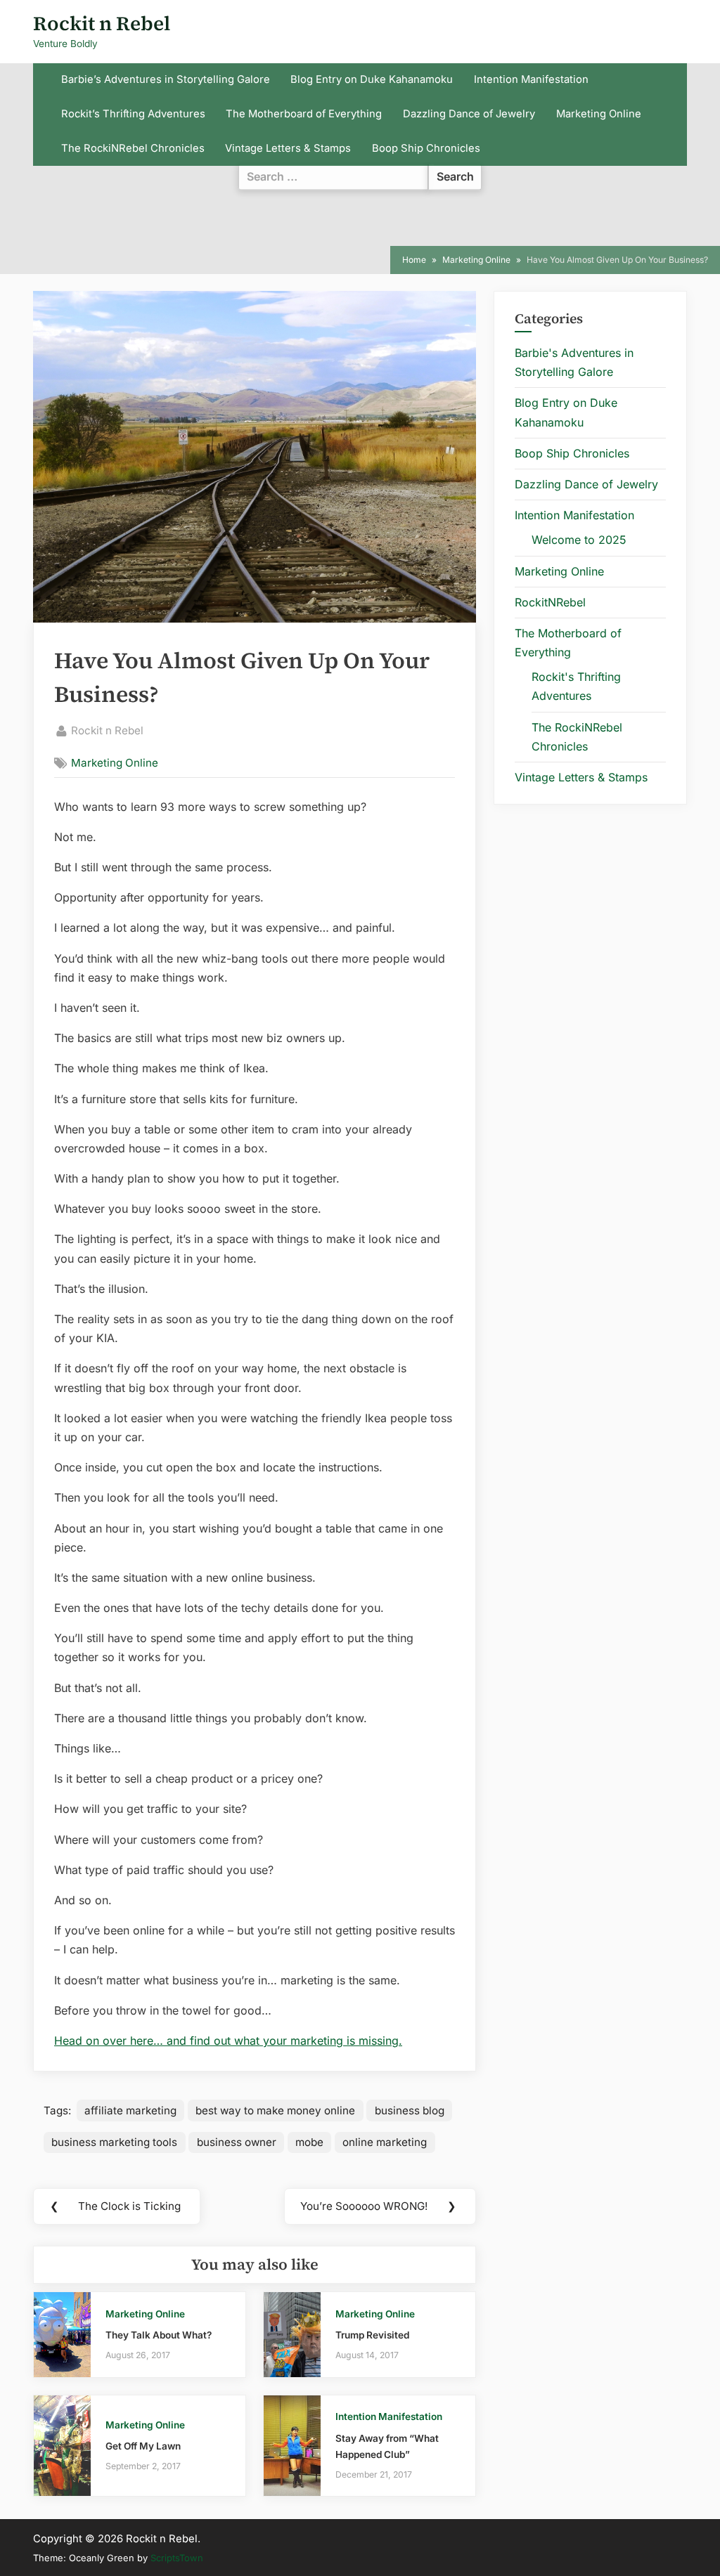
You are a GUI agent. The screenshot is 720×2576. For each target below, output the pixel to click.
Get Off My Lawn (143, 2446)
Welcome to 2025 (579, 540)
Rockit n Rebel (102, 23)
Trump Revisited (372, 2335)
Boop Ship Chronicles (426, 148)
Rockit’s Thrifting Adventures (133, 114)
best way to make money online (275, 2110)
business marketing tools (114, 2142)
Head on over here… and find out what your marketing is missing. (228, 2041)
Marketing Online (599, 114)
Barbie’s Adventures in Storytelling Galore (166, 79)
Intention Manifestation (531, 79)
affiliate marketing (130, 2110)
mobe (309, 2142)
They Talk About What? (159, 2335)
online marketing (385, 2142)
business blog (410, 2110)
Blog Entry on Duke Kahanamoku (372, 79)
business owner (237, 2142)
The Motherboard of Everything (304, 114)
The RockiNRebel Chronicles (133, 148)
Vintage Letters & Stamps (288, 148)
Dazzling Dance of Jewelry (469, 114)
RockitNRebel (550, 602)
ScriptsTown (177, 2558)
